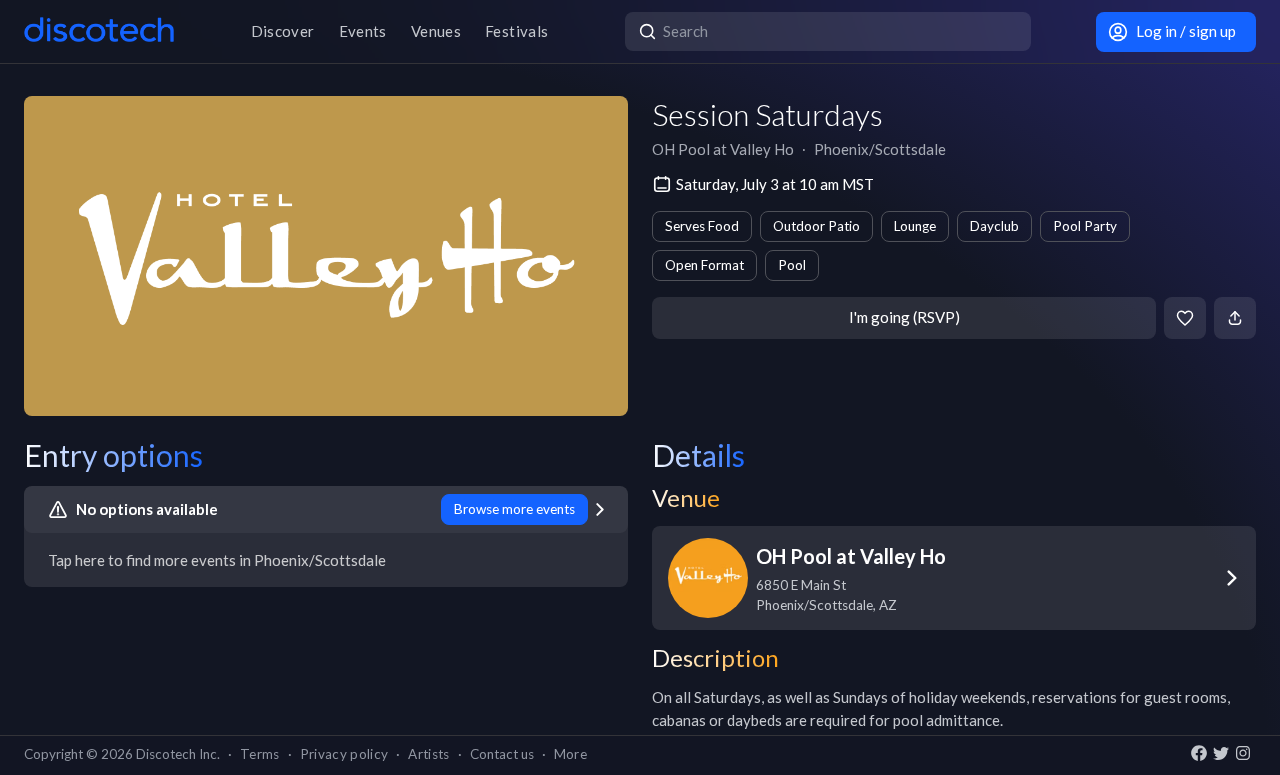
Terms (260, 754)
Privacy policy (344, 754)
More (570, 754)
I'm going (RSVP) (904, 317)
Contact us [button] (502, 754)
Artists (428, 754)
